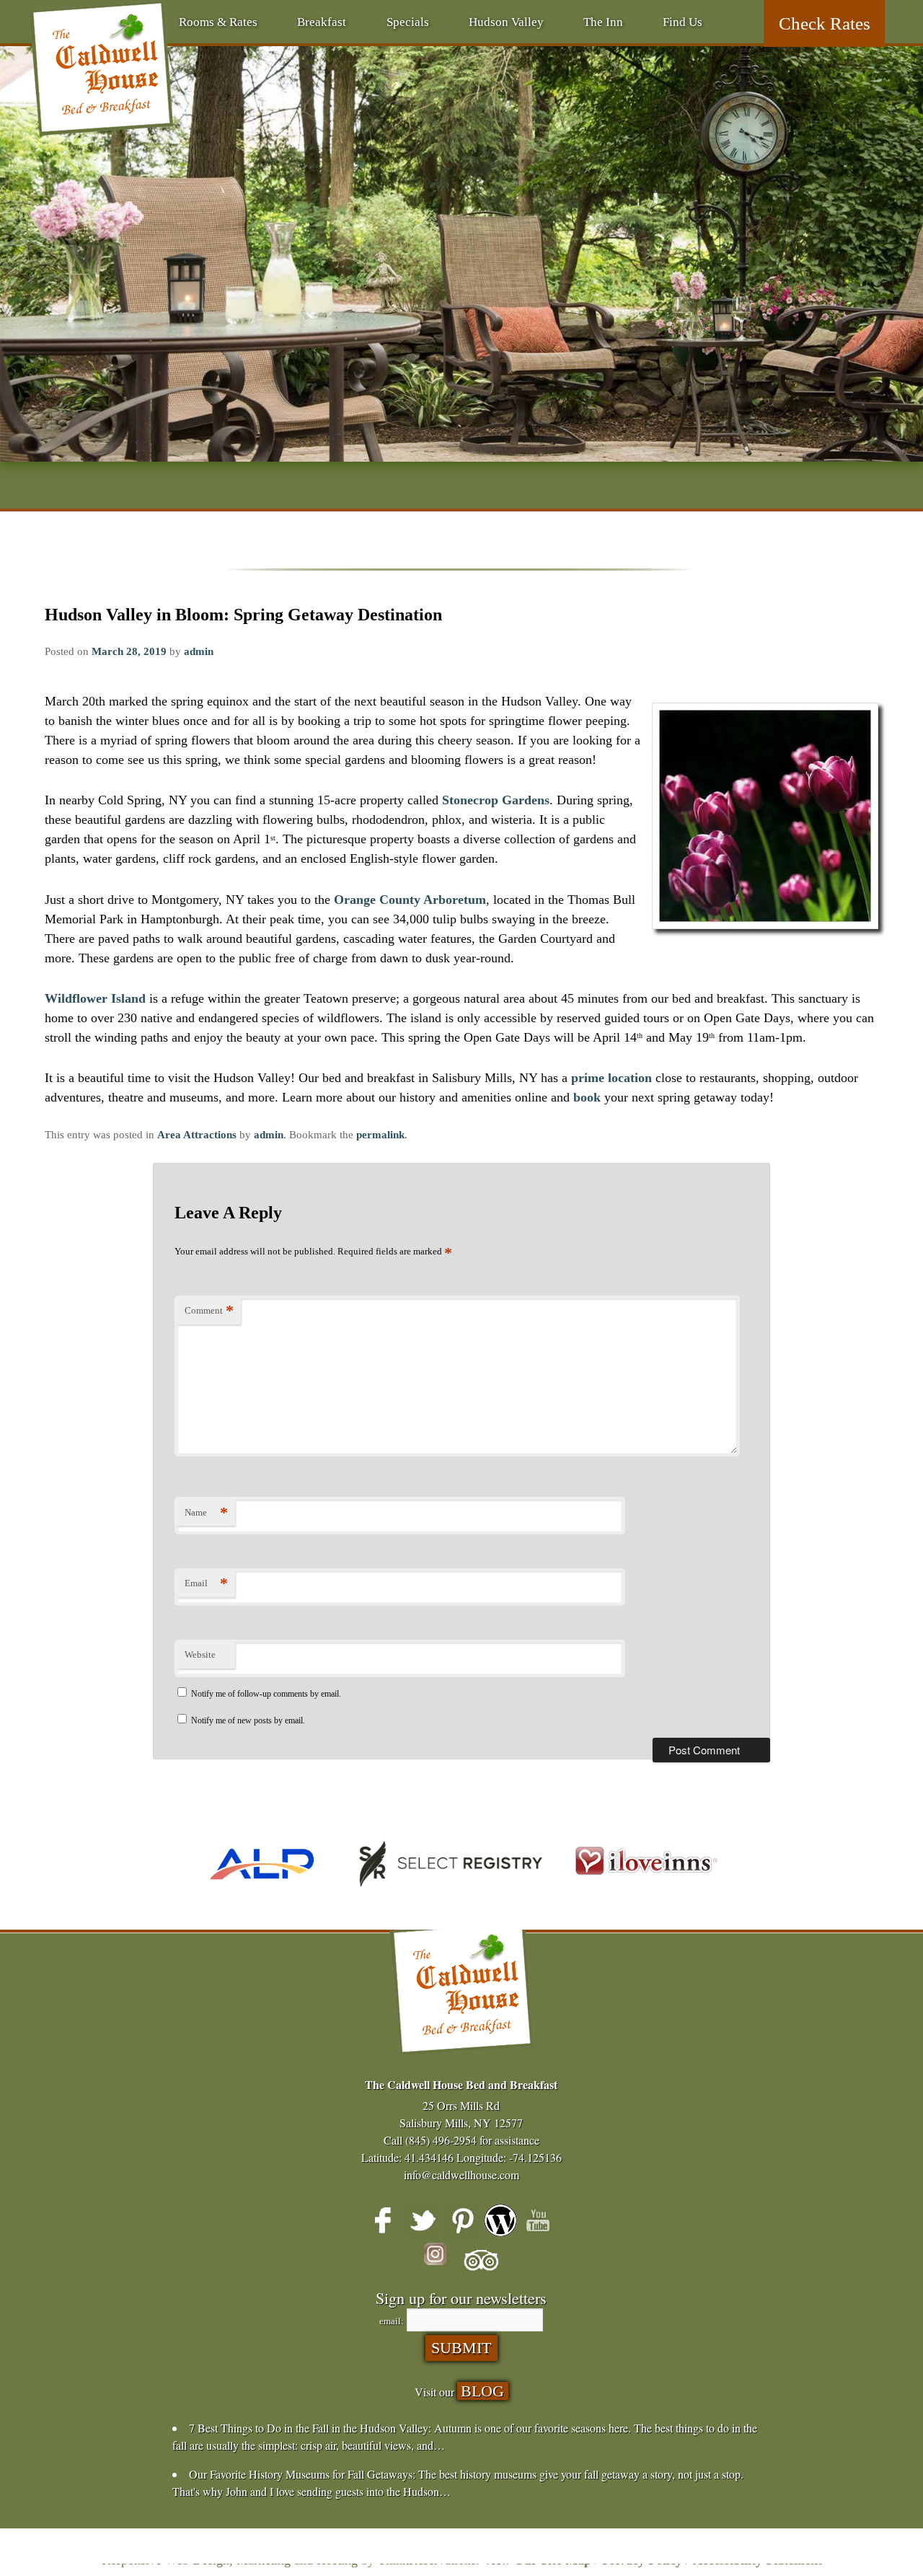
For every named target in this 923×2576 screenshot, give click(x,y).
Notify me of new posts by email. (248, 1720)
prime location (611, 1078)
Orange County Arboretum (410, 900)
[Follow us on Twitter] (423, 2220)
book (587, 1097)
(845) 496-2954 (441, 2140)
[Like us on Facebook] (384, 2220)
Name (206, 1512)
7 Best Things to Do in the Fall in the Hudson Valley (309, 2428)
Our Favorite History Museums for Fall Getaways (301, 2474)
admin (199, 651)
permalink (380, 1135)
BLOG (482, 2391)
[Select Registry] (447, 1892)
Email (206, 1583)
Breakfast (322, 22)
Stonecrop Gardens (496, 800)
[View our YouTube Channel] (539, 2220)
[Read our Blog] (500, 2220)
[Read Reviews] (481, 2261)
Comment (209, 1310)
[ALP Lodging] (262, 1892)
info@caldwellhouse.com (461, 2175)
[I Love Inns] (646, 1892)
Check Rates (825, 23)
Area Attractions (197, 1135)
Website (200, 1654)
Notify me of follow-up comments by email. (266, 1694)
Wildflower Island (95, 998)
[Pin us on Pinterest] (461, 2220)
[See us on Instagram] (442, 2261)
